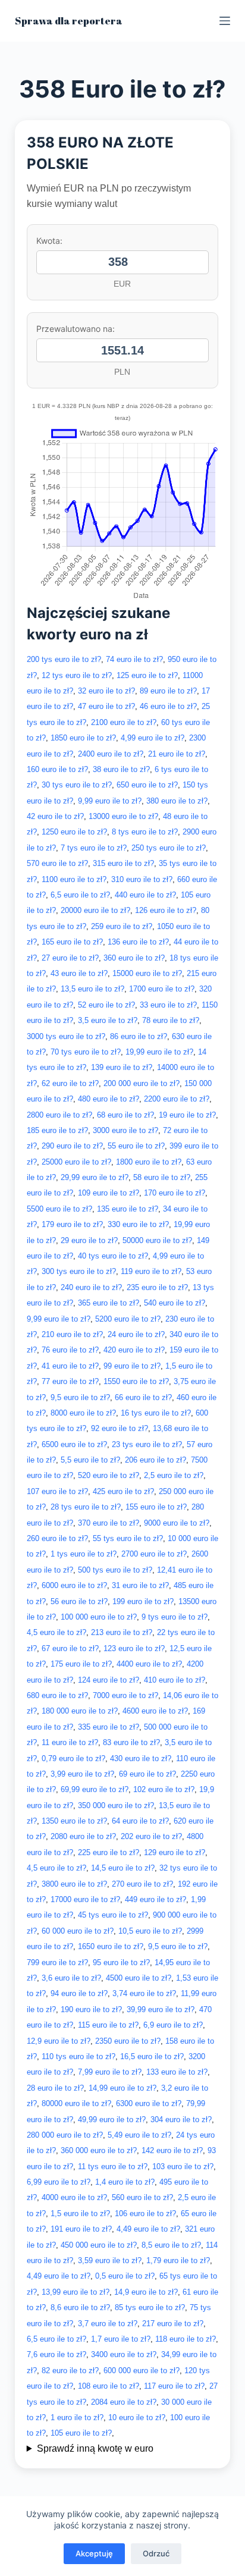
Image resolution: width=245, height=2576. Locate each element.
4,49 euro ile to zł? (148, 2229)
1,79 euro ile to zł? (178, 2260)
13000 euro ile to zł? (123, 816)
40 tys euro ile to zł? (113, 1256)
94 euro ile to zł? (79, 1993)
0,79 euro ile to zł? (73, 1758)
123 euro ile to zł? (134, 1648)
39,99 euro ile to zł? (161, 2009)
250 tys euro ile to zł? (169, 848)
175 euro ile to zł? (81, 1664)
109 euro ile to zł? (109, 1193)
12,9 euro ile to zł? (59, 2041)
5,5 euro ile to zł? (90, 1460)
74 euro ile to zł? (134, 659)
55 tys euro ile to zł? (128, 1538)
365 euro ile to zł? (109, 1303)
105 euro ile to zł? (81, 2433)
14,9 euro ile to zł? (146, 2292)
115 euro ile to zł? (108, 2025)
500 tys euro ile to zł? (115, 1570)
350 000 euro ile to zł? (116, 1805)
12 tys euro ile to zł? (77, 675)
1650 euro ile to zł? (111, 1946)
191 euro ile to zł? (81, 2229)
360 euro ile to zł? (134, 958)
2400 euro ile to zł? (111, 754)
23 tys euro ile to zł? (147, 1444)
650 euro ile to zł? (147, 785)
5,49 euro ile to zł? (139, 2135)
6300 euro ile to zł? (149, 2103)
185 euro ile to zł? (57, 1130)
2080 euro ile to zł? (83, 1836)
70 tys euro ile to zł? (86, 1052)
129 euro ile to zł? (175, 1852)
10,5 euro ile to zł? (150, 1931)
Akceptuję (94, 2553)
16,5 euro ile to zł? (152, 2056)
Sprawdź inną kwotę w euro (95, 2448)
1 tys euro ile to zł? (84, 1554)
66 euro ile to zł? (143, 1397)
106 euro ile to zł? (145, 2213)
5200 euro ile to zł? (128, 1319)
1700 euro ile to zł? (162, 989)
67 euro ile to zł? (70, 1648)
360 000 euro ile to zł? (99, 2150)
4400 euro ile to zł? (149, 1664)
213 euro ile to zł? (122, 1632)
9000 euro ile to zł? (177, 1523)
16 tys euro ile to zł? (156, 1413)
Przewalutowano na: (76, 329)
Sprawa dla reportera (69, 21)
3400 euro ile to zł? (124, 2354)
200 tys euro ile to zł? (64, 659)
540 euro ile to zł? (175, 1303)
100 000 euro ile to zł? (99, 1617)
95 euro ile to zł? (121, 1962)
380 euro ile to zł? (177, 801)
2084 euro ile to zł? (124, 2402)
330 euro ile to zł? (138, 1224)
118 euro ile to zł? (186, 2339)
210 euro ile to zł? (72, 1334)
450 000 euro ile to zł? (99, 2245)
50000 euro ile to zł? (157, 1240)
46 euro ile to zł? (168, 706)
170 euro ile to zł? (175, 1193)
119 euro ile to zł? (151, 1271)
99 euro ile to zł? (132, 1366)
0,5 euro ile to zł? (125, 2276)
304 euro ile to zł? (181, 2120)
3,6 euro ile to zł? (71, 1978)
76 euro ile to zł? (70, 1350)
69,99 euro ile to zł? (95, 1789)
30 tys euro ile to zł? (77, 785)
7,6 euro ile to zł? (56, 2354)
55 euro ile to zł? (136, 1146)
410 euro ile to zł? (175, 1680)
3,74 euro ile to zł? (144, 1993)
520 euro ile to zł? (109, 1475)
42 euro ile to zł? (55, 816)
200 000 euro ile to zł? (142, 1083)
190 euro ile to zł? (91, 2009)
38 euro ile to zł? (121, 769)
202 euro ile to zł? (151, 1836)
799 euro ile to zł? (57, 1962)
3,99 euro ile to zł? (82, 1774)
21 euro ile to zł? (177, 754)
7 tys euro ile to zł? (94, 848)
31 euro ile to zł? (140, 1585)
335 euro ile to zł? (109, 1727)
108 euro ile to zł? (109, 2386)
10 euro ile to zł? (137, 2417)
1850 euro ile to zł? (83, 738)
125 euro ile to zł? (147, 675)
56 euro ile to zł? (79, 1601)
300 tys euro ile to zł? (79, 1271)
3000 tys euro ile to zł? (66, 1036)
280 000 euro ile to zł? (65, 2135)
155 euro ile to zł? (156, 1507)
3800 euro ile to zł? (74, 1884)
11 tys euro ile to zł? (113, 2166)
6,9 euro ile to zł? (173, 2025)
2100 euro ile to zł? (124, 722)
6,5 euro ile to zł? (80, 895)
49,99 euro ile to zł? (112, 2120)
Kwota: (49, 241)
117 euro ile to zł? (174, 2386)
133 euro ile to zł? (177, 2072)
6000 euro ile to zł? (74, 1585)
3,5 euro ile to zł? (108, 1020)
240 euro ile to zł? (91, 1287)
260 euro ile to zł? (57, 1538)
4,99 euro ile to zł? (153, 738)
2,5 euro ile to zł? (174, 1475)
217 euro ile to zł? (173, 2324)
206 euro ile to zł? (156, 1460)
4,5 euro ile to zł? (56, 1632)
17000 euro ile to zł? (85, 1899)
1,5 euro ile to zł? (80, 2213)
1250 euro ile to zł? (74, 832)
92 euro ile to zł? (120, 1428)
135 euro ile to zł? (128, 1209)
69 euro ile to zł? (147, 1774)
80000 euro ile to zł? (76, 2103)
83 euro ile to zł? (131, 1742)
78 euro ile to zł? (171, 1020)
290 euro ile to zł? (72, 1146)
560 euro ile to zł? (142, 2197)
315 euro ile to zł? (123, 863)
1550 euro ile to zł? (136, 1381)
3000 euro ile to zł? (125, 1130)
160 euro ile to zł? (57, 769)
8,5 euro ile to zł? (171, 2245)
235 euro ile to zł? (157, 1287)
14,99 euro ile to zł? (122, 2088)
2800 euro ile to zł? (59, 1115)
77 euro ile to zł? (70, 1381)
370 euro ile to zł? (109, 1523)
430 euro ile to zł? (141, 1758)
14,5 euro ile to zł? (123, 1868)
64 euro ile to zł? (140, 1821)
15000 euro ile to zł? (147, 973)
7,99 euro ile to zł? (110, 2072)
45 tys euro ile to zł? (113, 1915)
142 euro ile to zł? (172, 2150)
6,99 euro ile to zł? (59, 2182)
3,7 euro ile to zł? (108, 2324)
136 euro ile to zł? (138, 942)
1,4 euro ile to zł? (125, 2182)
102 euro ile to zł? (164, 1789)
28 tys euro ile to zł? (86, 1507)
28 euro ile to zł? (55, 2088)
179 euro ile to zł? (72, 1224)
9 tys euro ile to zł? (175, 1617)
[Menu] (225, 21)
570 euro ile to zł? (57, 863)
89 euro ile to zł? (168, 691)
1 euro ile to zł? (77, 2417)
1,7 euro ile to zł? (121, 2339)
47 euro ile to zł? (106, 706)
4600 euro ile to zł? (155, 1711)
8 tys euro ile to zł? (145, 832)
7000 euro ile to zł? (125, 1695)
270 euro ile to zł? (142, 1884)
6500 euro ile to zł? (74, 1444)
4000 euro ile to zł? (74, 2197)
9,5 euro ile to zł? (80, 1397)
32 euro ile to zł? (106, 691)
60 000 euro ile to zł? (78, 1931)
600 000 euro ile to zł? (142, 2371)
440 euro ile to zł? (145, 895)
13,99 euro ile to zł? (76, 2292)
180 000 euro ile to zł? (80, 1711)
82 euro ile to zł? (70, 2371)
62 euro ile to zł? (70, 1083)
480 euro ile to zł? (109, 1099)
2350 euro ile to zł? (128, 2041)
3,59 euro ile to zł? (110, 2260)
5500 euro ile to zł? (59, 1209)
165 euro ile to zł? (72, 942)
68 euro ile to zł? (125, 1115)
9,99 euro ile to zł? (110, 801)
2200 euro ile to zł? (177, 1099)
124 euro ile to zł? (109, 1680)
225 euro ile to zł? (109, 1852)
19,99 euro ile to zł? (159, 1052)
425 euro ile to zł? (123, 1491)
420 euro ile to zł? (134, 1350)
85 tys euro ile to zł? (150, 2307)
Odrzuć (156, 2553)
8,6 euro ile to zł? (80, 2307)
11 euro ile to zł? (70, 1742)
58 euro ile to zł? (162, 1177)
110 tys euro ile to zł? (78, 2056)
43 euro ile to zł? (79, 973)
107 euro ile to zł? (57, 1491)
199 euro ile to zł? (143, 1601)
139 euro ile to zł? (122, 1067)
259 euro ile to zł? (122, 926)
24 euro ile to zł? (136, 1334)
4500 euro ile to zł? (139, 1978)
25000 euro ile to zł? (76, 1162)
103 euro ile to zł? (183, 2166)
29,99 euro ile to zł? (95, 1177)
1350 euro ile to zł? (74, 1821)
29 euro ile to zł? (89, 1240)
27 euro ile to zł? (70, 958)
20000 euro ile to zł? (95, 910)
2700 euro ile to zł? (154, 1554)
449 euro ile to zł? (156, 1899)
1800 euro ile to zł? (149, 1162)
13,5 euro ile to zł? (92, 989)
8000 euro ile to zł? (83, 1413)
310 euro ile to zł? (142, 879)
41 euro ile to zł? (70, 1366)
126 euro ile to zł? (166, 910)
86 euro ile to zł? (139, 1036)
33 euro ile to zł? (168, 1005)
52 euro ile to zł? (106, 1005)
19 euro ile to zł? (187, 1115)
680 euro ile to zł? (57, 1695)
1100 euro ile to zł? (74, 879)
